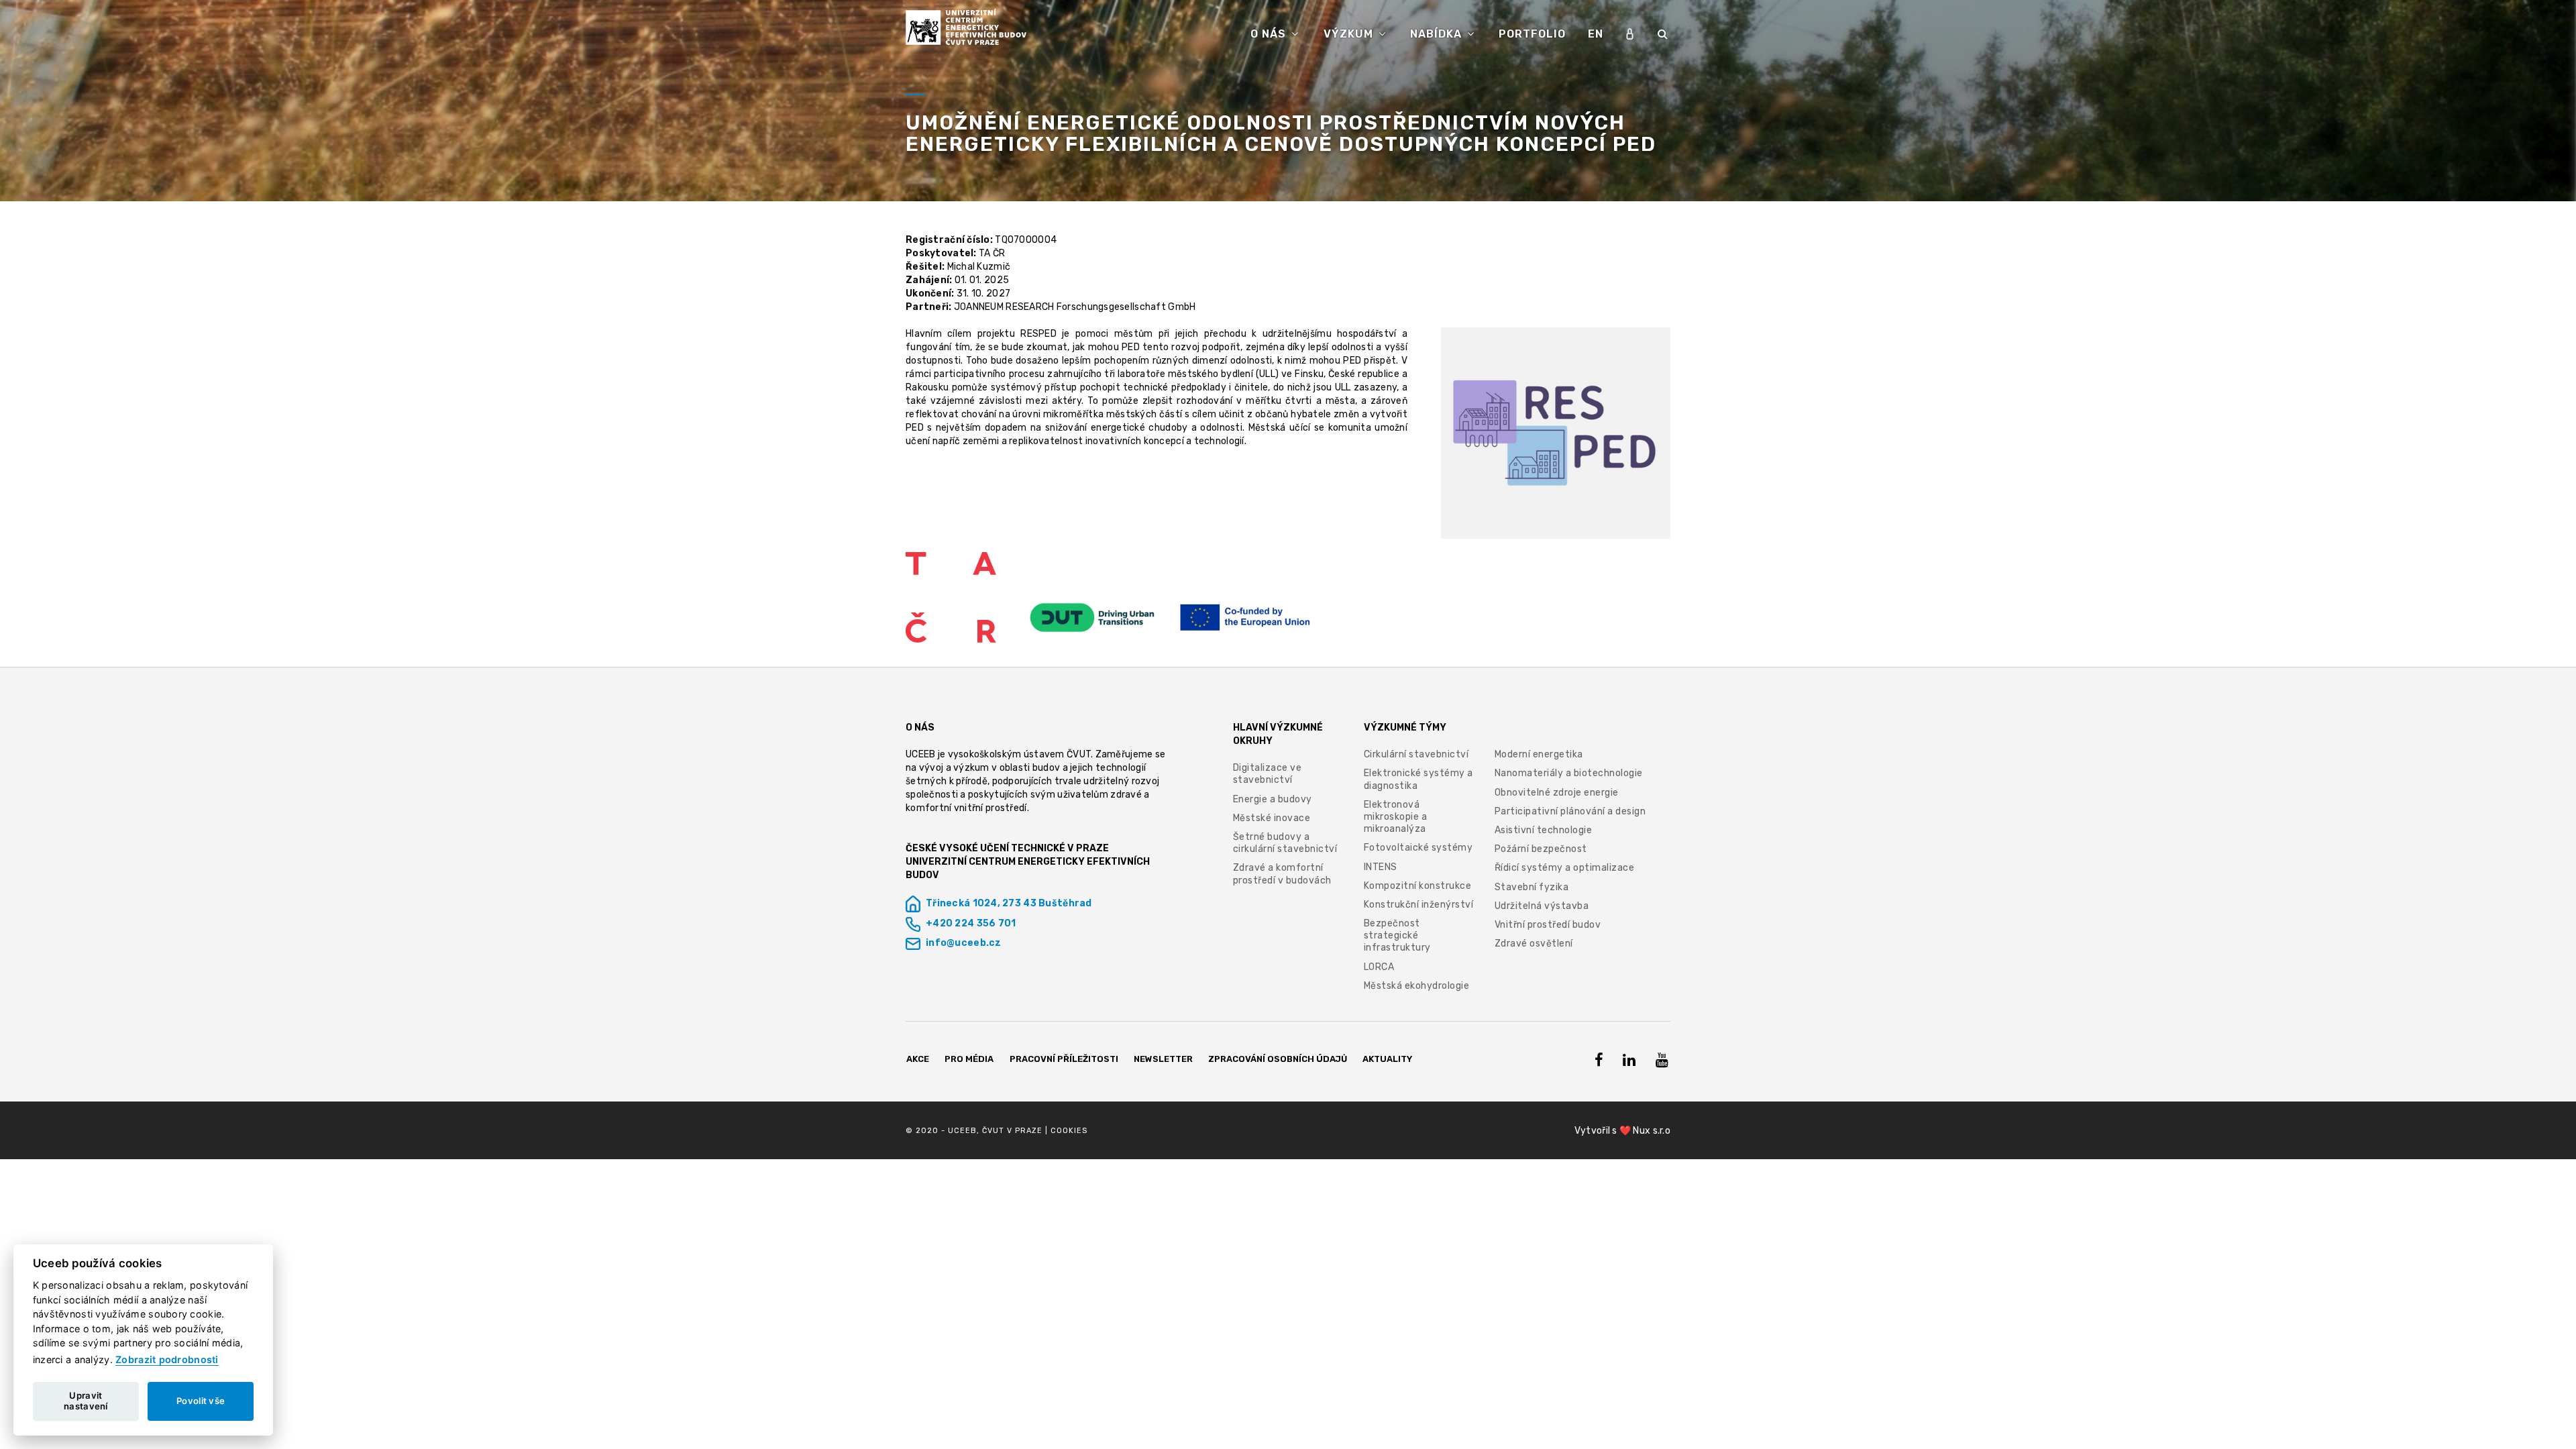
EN (1596, 34)
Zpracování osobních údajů (1278, 1059)
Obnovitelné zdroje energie (1557, 793)
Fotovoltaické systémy (1418, 848)
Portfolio (1532, 34)
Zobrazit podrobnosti (167, 1359)
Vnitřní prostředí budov (1548, 925)
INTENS (1381, 867)
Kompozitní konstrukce (1418, 886)
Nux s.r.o (1652, 1131)
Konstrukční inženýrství (1419, 905)
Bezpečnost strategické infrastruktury (1397, 935)
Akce (918, 1059)
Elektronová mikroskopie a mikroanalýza (1396, 817)
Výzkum (1350, 34)
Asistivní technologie (1544, 830)
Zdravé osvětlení (1534, 944)
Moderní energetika (1539, 754)
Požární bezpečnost (1541, 849)
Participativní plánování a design (1570, 811)
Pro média (969, 1059)
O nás (1270, 34)
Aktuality (1387, 1059)
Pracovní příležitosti (1064, 1059)
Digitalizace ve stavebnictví (1268, 774)
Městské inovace (1272, 818)
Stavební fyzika (1532, 887)
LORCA (1379, 967)
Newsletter (1163, 1059)
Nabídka (1438, 34)
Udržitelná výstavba (1542, 906)
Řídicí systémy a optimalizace (1565, 868)
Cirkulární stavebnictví (1416, 754)
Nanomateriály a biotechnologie (1569, 773)
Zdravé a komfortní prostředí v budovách (1282, 874)
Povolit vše (201, 1401)
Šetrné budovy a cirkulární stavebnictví (1285, 843)
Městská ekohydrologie (1417, 986)
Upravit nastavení (86, 1401)
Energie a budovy (1273, 799)
